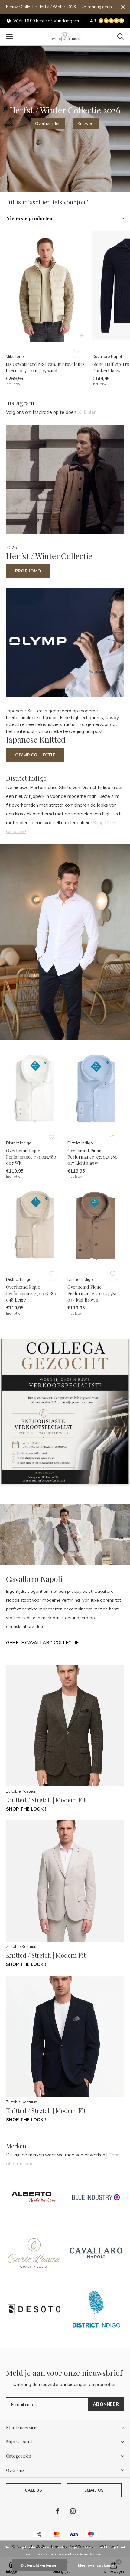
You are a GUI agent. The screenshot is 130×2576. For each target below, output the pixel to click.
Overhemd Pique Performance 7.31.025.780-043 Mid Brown (94, 1293)
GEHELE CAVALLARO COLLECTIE (42, 1643)
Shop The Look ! (26, 1809)
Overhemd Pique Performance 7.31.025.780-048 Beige (32, 1293)
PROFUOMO (28, 571)
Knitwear (86, 123)
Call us (33, 2490)
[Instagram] (73, 2511)
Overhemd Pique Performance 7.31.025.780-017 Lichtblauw (94, 1157)
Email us (94, 2490)
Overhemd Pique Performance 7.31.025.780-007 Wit (32, 1157)
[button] (9, 37)
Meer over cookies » (96, 2565)
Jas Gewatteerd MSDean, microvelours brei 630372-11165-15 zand (45, 367)
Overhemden (48, 123)
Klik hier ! (88, 412)
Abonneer (106, 2404)
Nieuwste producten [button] (29, 218)
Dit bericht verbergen (40, 2565)
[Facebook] (58, 2511)
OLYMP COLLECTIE (35, 755)
